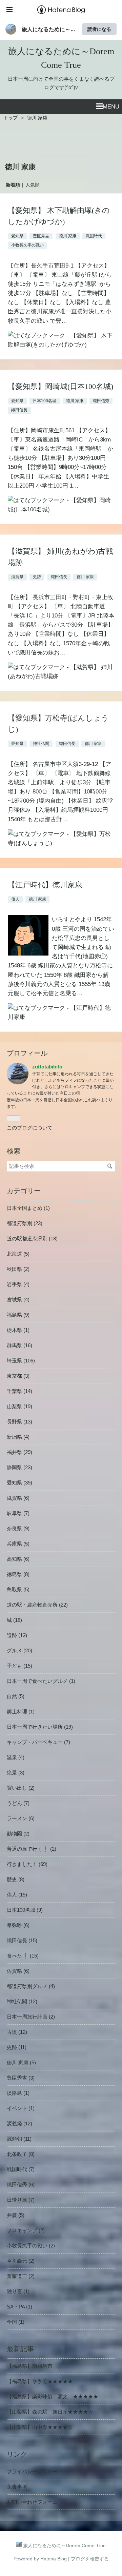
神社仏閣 (41, 744)
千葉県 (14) (19, 1391)
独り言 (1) (18, 2291)
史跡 (37, 577)
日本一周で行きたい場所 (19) (40, 1727)
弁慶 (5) (16, 2215)
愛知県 (17, 236)
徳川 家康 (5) (21, 2062)
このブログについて (30, 1128)
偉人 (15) (17, 1895)
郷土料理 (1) (21, 1712)
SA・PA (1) (19, 2307)
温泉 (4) (16, 1757)
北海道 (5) (18, 1254)
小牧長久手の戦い (27, 245)
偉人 (15, 899)
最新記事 (20, 2349)
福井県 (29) (19, 1452)
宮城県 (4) (18, 1300)
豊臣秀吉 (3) (21, 2078)
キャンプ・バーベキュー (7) (38, 1742)
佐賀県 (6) (18, 1971)
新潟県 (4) (18, 1437)
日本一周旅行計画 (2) (31, 2017)
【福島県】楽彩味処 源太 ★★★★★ (53, 2396)
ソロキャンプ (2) (26, 2230)
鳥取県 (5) (18, 1589)
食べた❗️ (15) (23, 1956)
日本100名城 (45, 401)
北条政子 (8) (21, 2154)
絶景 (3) (16, 1773)
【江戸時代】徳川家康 (45, 885)
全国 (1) (16, 2322)
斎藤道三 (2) (21, 2276)
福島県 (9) (18, 1315)
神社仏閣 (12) (22, 2001)
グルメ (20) (19, 1650)
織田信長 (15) (22, 1940)
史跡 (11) (17, 2047)
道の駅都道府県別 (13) (32, 1238)
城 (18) (14, 1620)
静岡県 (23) (19, 1467)
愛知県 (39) (19, 1483)
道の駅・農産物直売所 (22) (37, 1605)
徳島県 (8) (18, 1574)
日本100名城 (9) (25, 1910)
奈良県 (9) (18, 1528)
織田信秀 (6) (21, 2185)
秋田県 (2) (18, 1269)
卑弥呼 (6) (18, 1925)
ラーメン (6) (21, 1818)
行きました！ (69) (27, 1864)
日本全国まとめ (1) (28, 1208)
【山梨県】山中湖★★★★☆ (40, 2427)
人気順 (33, 185)
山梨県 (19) (19, 1406)
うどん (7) (18, 1803)
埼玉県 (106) (21, 1361)
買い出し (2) (21, 1788)
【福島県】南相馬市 (30, 2366)
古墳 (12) (17, 2032)
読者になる (99, 29)
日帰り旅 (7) (21, 2200)
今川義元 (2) (21, 2261)
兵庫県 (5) (18, 1544)
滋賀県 (17, 577)
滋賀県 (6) (18, 1498)
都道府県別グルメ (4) (31, 1986)
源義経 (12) (19, 2123)
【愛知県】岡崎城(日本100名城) (60, 386)
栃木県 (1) (18, 1330)
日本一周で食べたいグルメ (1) (41, 1681)
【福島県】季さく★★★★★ (40, 2381)
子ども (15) (19, 1666)
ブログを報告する (90, 2559)
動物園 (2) (18, 1834)
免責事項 (17, 2487)
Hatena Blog (54, 2559)
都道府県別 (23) (25, 1223)
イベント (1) (21, 2108)
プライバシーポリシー (32, 2471)
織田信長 (19, 410)
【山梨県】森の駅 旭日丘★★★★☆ (50, 2412)
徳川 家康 (68, 236)
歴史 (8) (16, 1879)
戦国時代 (94, 236)
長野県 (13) (19, 1422)
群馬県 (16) (19, 1345)
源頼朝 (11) (19, 2139)
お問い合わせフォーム (32, 2502)
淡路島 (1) (18, 2093)
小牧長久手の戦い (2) (31, 2246)
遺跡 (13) (17, 1635)
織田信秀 (101, 401)
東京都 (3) (18, 1376)
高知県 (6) (18, 1559)
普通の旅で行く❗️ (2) (32, 1849)
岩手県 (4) (18, 1284)
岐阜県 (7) (18, 1513)
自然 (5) (16, 1696)
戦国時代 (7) (21, 2169)
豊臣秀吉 (41, 236)
